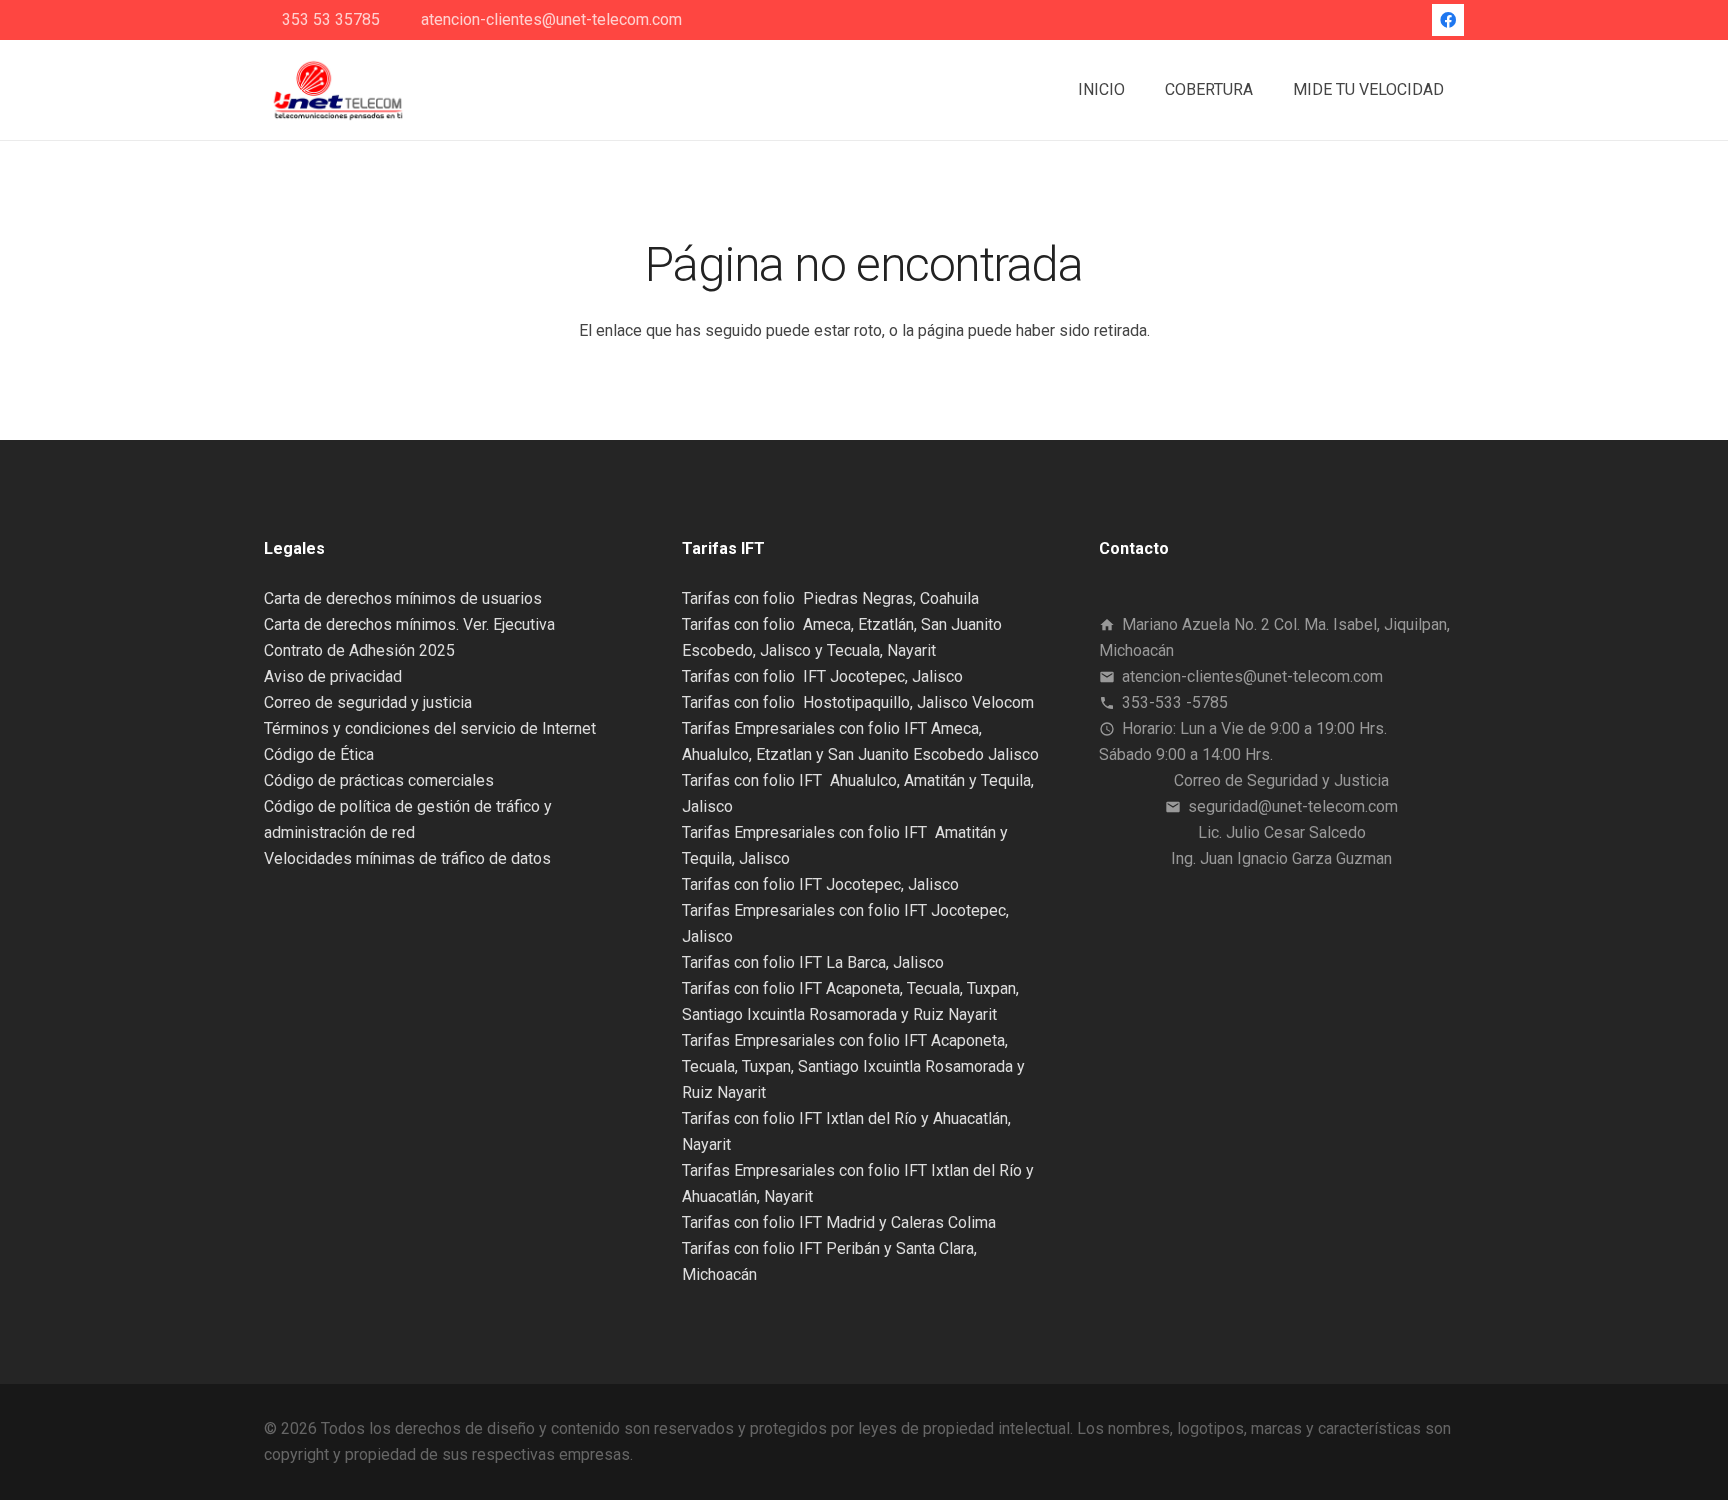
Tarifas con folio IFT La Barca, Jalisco (813, 962)
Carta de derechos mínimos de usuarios (403, 598)
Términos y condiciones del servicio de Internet (430, 728)
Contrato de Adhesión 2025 (359, 650)
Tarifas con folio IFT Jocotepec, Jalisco (822, 676)
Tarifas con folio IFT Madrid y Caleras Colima (839, 1222)
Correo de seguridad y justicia (368, 702)
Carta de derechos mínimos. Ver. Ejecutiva (409, 624)
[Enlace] (337, 90)
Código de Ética (319, 754)
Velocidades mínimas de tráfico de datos (407, 858)
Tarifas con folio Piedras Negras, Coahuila (830, 598)
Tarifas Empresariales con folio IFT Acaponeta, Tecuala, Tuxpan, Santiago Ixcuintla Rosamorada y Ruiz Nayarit (853, 1066)
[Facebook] (1448, 20)
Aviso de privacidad (333, 676)
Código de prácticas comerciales (379, 780)
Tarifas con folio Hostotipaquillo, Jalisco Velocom (858, 702)
